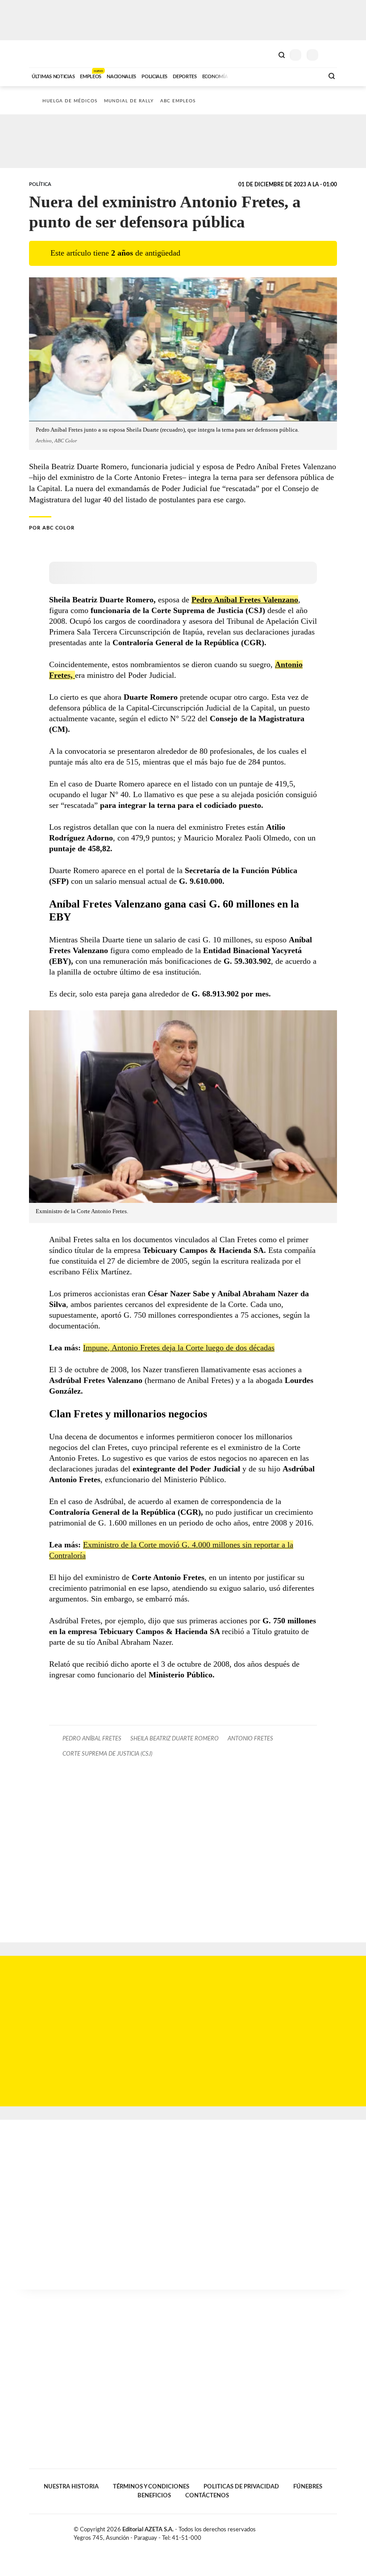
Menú (331, 55)
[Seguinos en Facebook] (305, 2531)
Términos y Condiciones (151, 2487)
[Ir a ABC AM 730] (269, 76)
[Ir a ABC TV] (245, 76)
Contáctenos (207, 2496)
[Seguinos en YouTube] (324, 2531)
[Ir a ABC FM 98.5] (305, 76)
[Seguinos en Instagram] (333, 2531)
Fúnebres (308, 2487)
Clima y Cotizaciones (266, 54)
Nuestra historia (71, 2487)
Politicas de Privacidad (241, 2487)
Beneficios (154, 2496)
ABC (46, 54)
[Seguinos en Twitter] (315, 2531)
